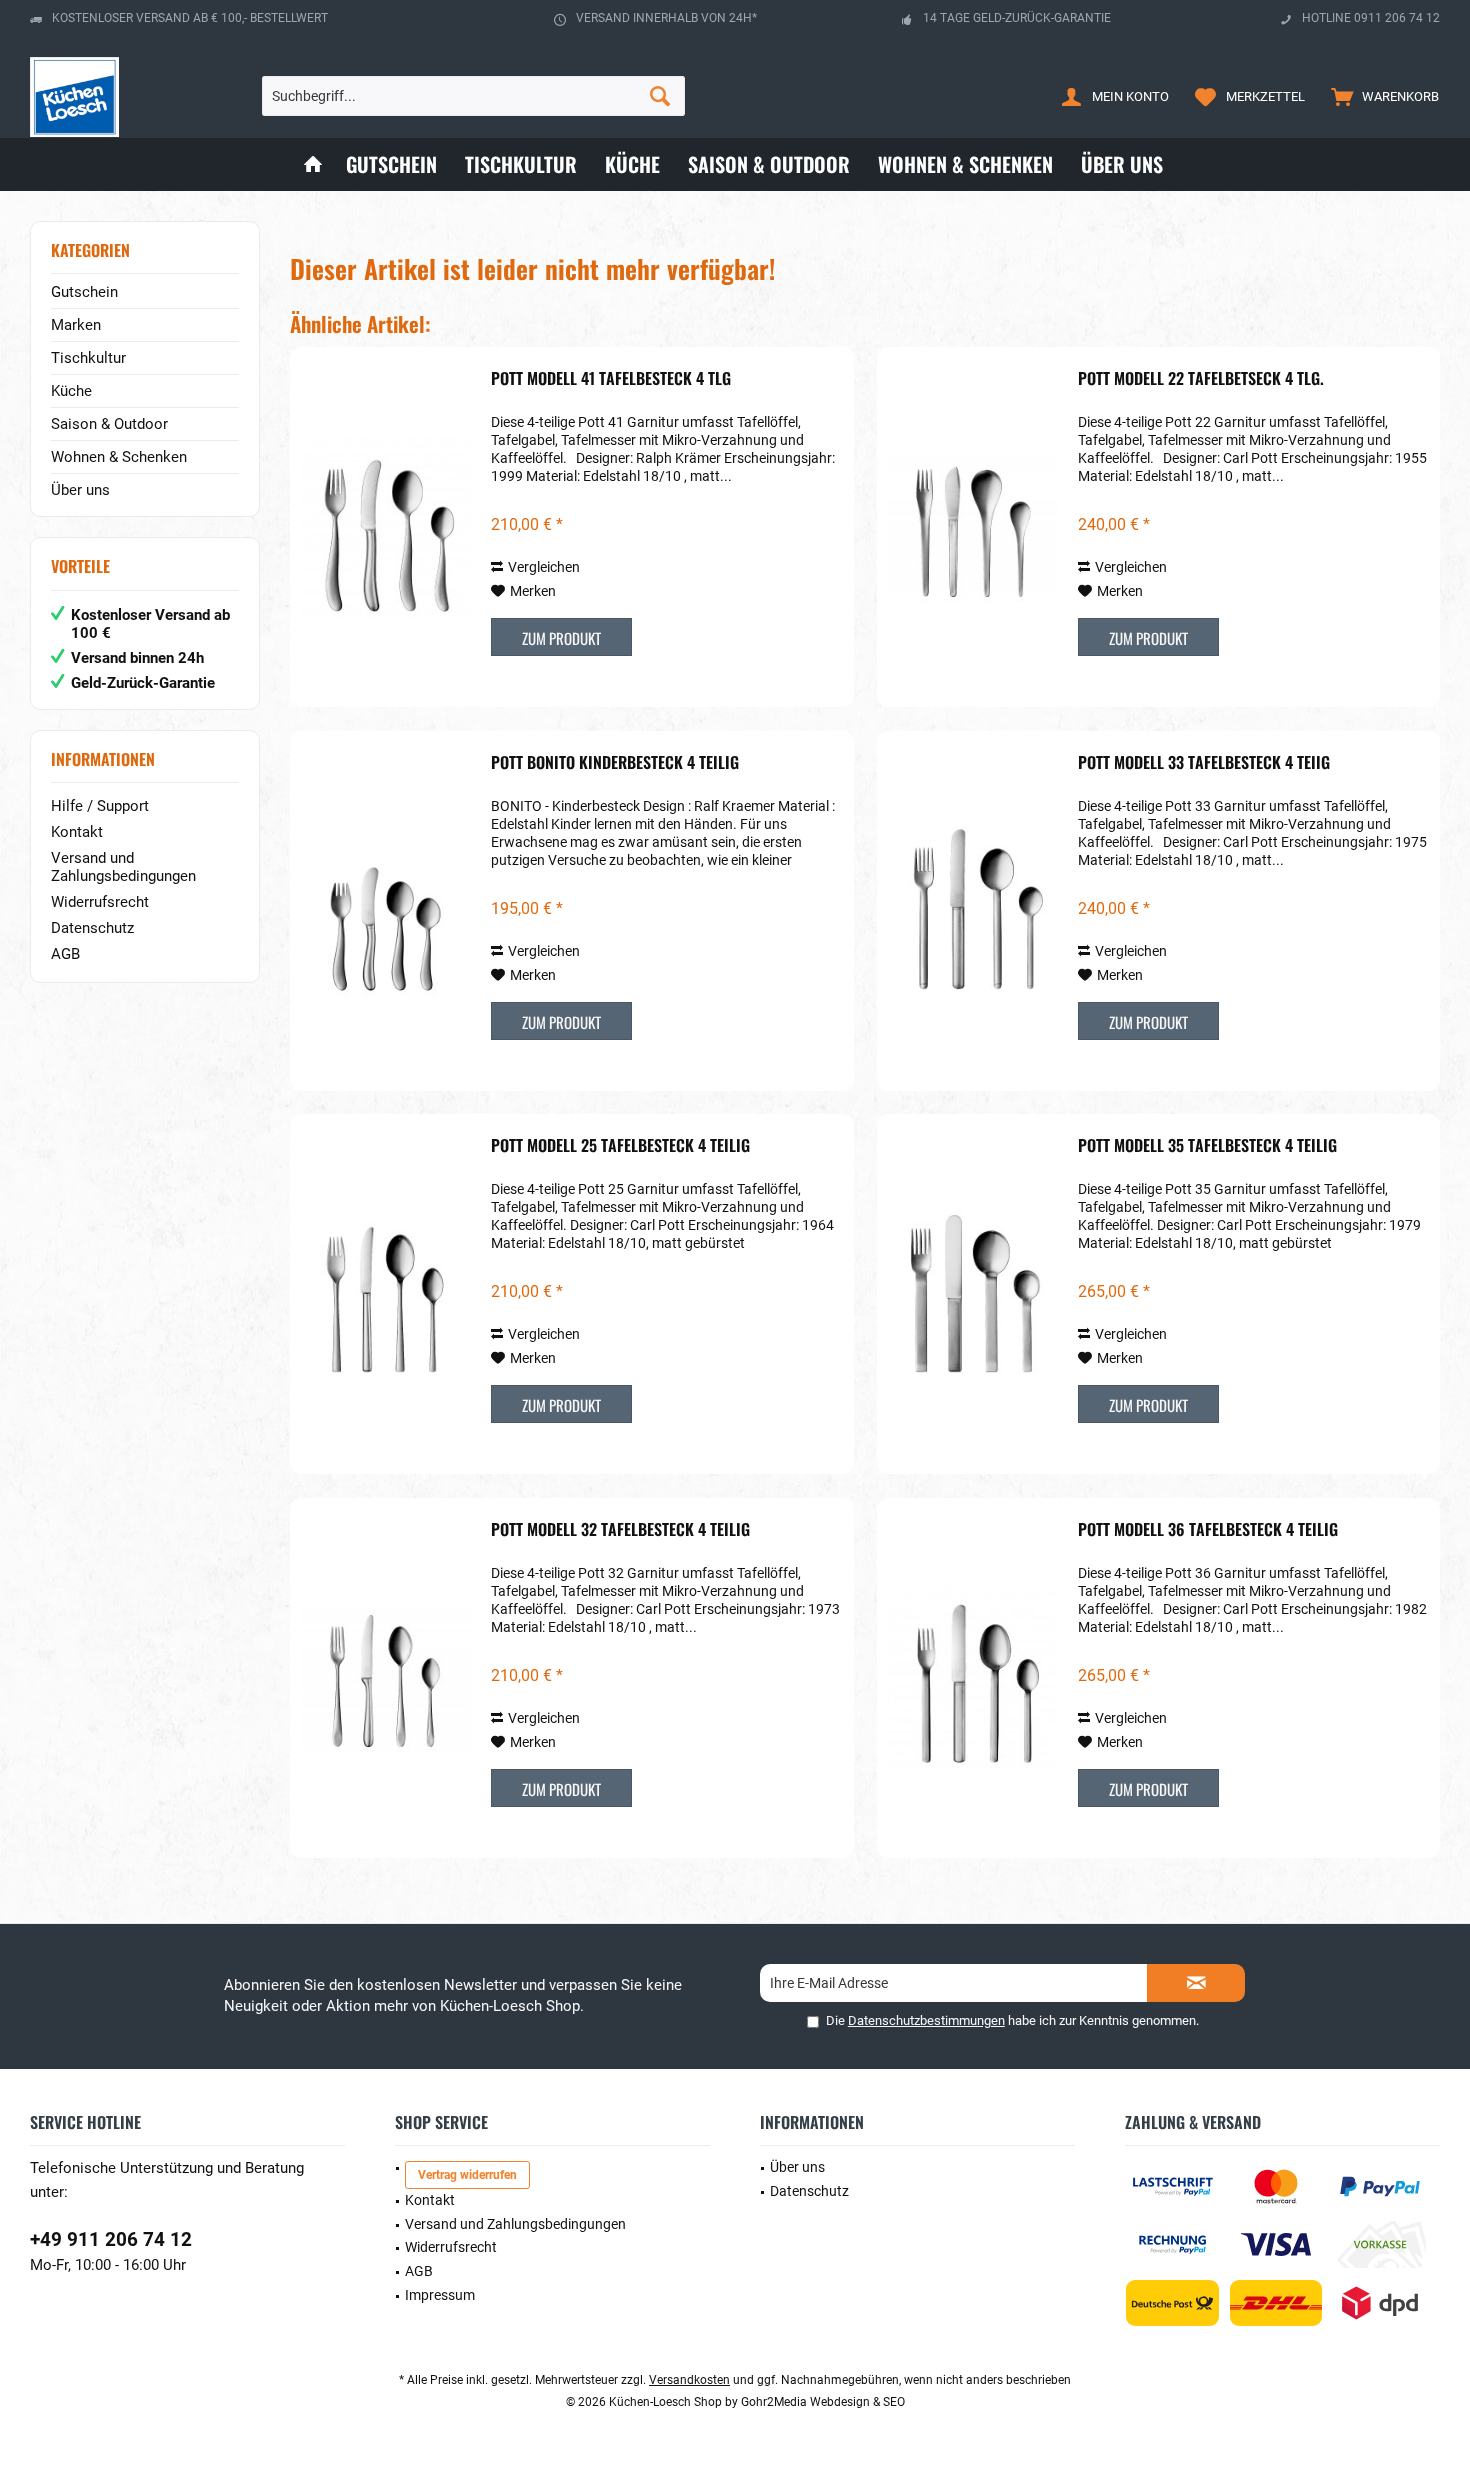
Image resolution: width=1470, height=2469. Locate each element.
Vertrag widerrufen (467, 2175)
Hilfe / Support (100, 806)
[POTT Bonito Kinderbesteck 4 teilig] (386, 911)
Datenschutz (92, 928)
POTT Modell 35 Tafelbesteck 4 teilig (1207, 1146)
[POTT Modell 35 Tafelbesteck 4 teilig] (973, 1294)
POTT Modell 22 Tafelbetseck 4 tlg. (1201, 379)
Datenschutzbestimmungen (926, 2020)
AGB (65, 954)
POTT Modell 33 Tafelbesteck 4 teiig (1204, 763)
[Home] (313, 164)
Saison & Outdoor (109, 424)
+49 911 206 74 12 (111, 2239)
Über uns (80, 490)
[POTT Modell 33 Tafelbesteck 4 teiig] (973, 911)
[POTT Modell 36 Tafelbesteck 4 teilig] (973, 1678)
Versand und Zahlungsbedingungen (123, 867)
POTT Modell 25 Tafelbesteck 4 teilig (620, 1146)
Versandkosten (689, 2380)
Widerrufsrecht (100, 902)
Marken (76, 325)
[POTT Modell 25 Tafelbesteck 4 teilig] (386, 1294)
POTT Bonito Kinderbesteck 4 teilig (615, 763)
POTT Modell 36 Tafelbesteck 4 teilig (1208, 1530)
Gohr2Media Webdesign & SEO (823, 2402)
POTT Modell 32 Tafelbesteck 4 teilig (620, 1530)
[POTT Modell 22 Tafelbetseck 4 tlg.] (973, 527)
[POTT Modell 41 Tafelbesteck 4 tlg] (386, 527)
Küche (71, 391)
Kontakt (77, 832)
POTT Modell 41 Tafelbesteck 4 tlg (611, 379)
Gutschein (84, 292)
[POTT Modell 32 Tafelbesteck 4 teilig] (386, 1678)
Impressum (440, 2295)
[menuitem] (1380, 96)
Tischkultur (88, 358)
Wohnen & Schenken (119, 457)
